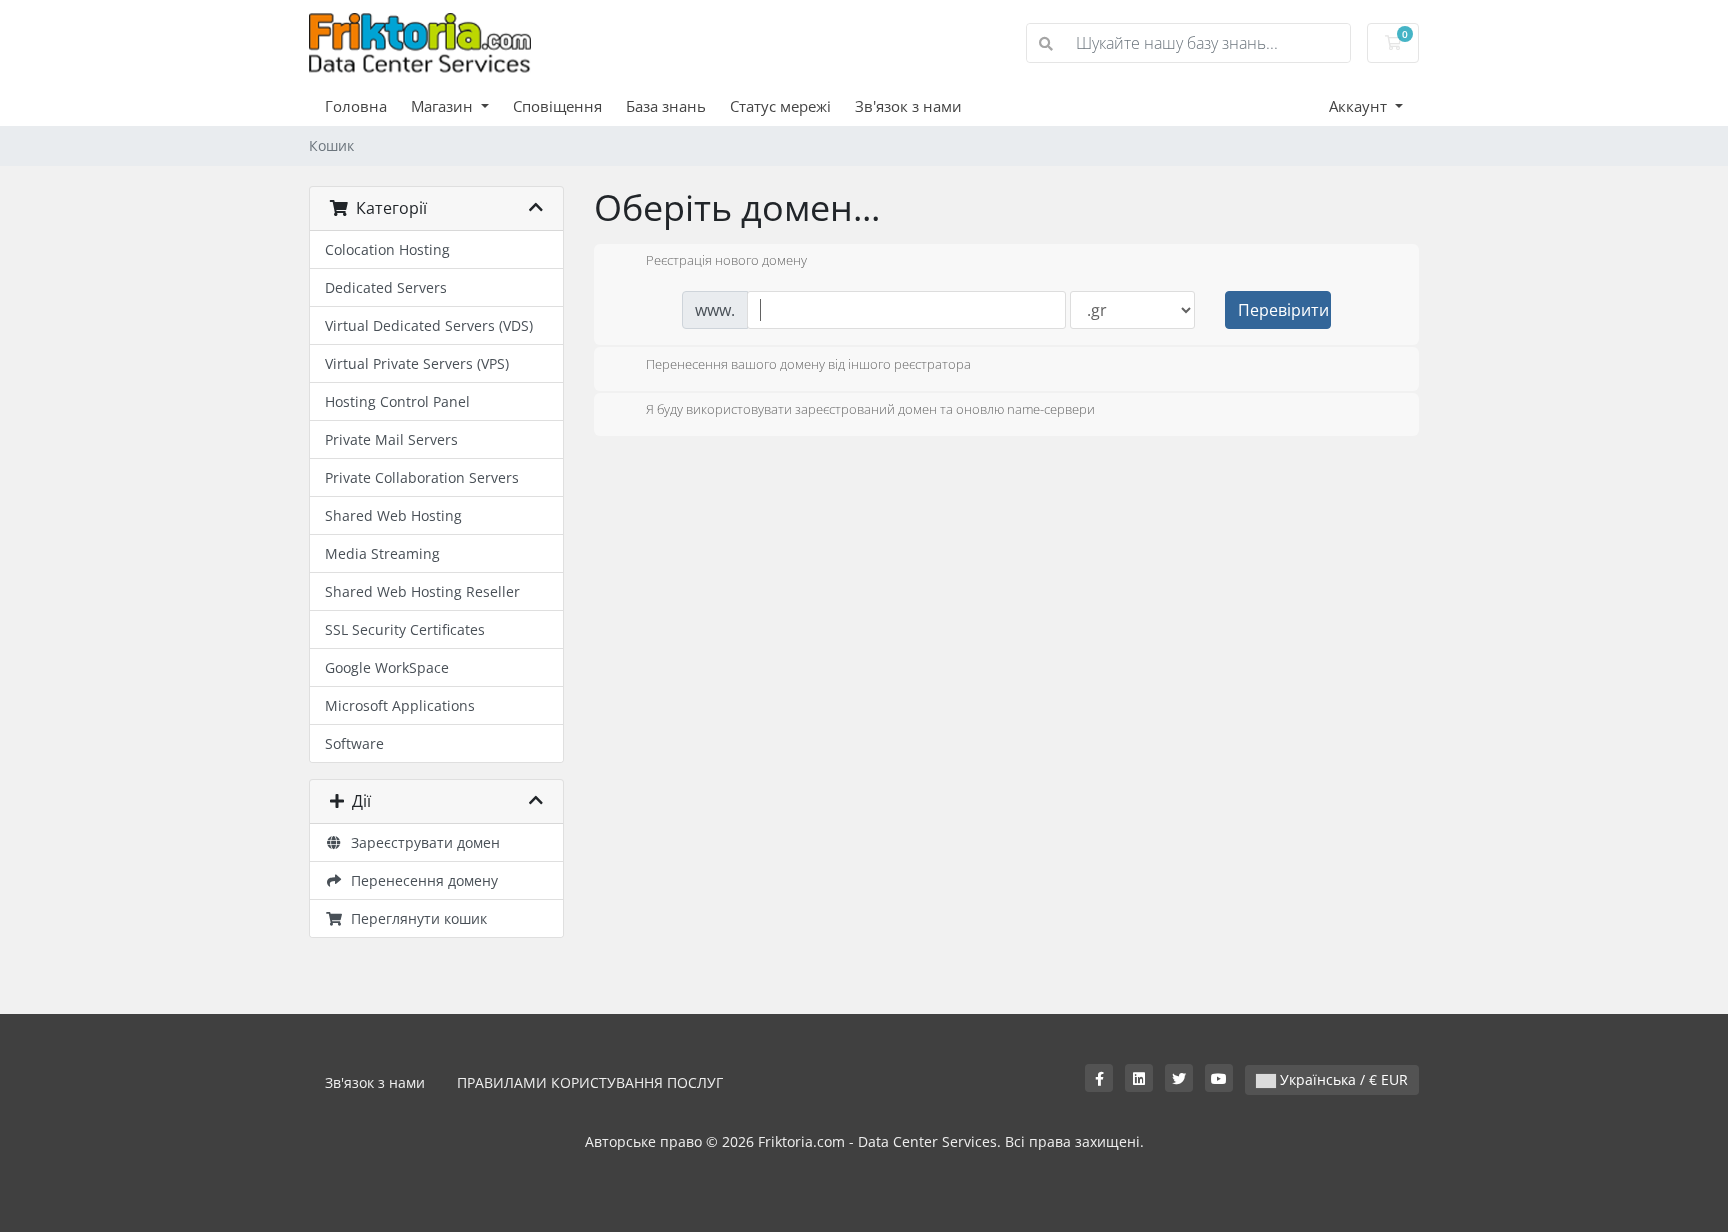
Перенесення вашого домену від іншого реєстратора (808, 364)
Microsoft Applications (400, 705)
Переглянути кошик (415, 918)
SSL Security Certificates (405, 629)
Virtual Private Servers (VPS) (417, 363)
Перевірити (1283, 310)
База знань (666, 106)
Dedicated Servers (386, 287)
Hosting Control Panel (397, 401)
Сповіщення (557, 106)
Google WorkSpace (387, 667)
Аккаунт (1360, 106)
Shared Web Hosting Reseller (422, 591)
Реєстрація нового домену (726, 261)
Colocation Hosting (387, 249)
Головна (356, 106)
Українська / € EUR (1342, 1079)
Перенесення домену (420, 880)
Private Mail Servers (391, 439)
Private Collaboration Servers (422, 477)
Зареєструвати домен (421, 842)
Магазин (444, 106)
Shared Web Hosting (393, 515)
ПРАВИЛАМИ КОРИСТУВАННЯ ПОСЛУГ (590, 1082)
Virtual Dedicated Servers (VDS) (429, 325)
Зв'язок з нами (908, 106)
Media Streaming (382, 553)
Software (354, 743)
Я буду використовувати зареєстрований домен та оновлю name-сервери (870, 410)
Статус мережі (780, 106)
